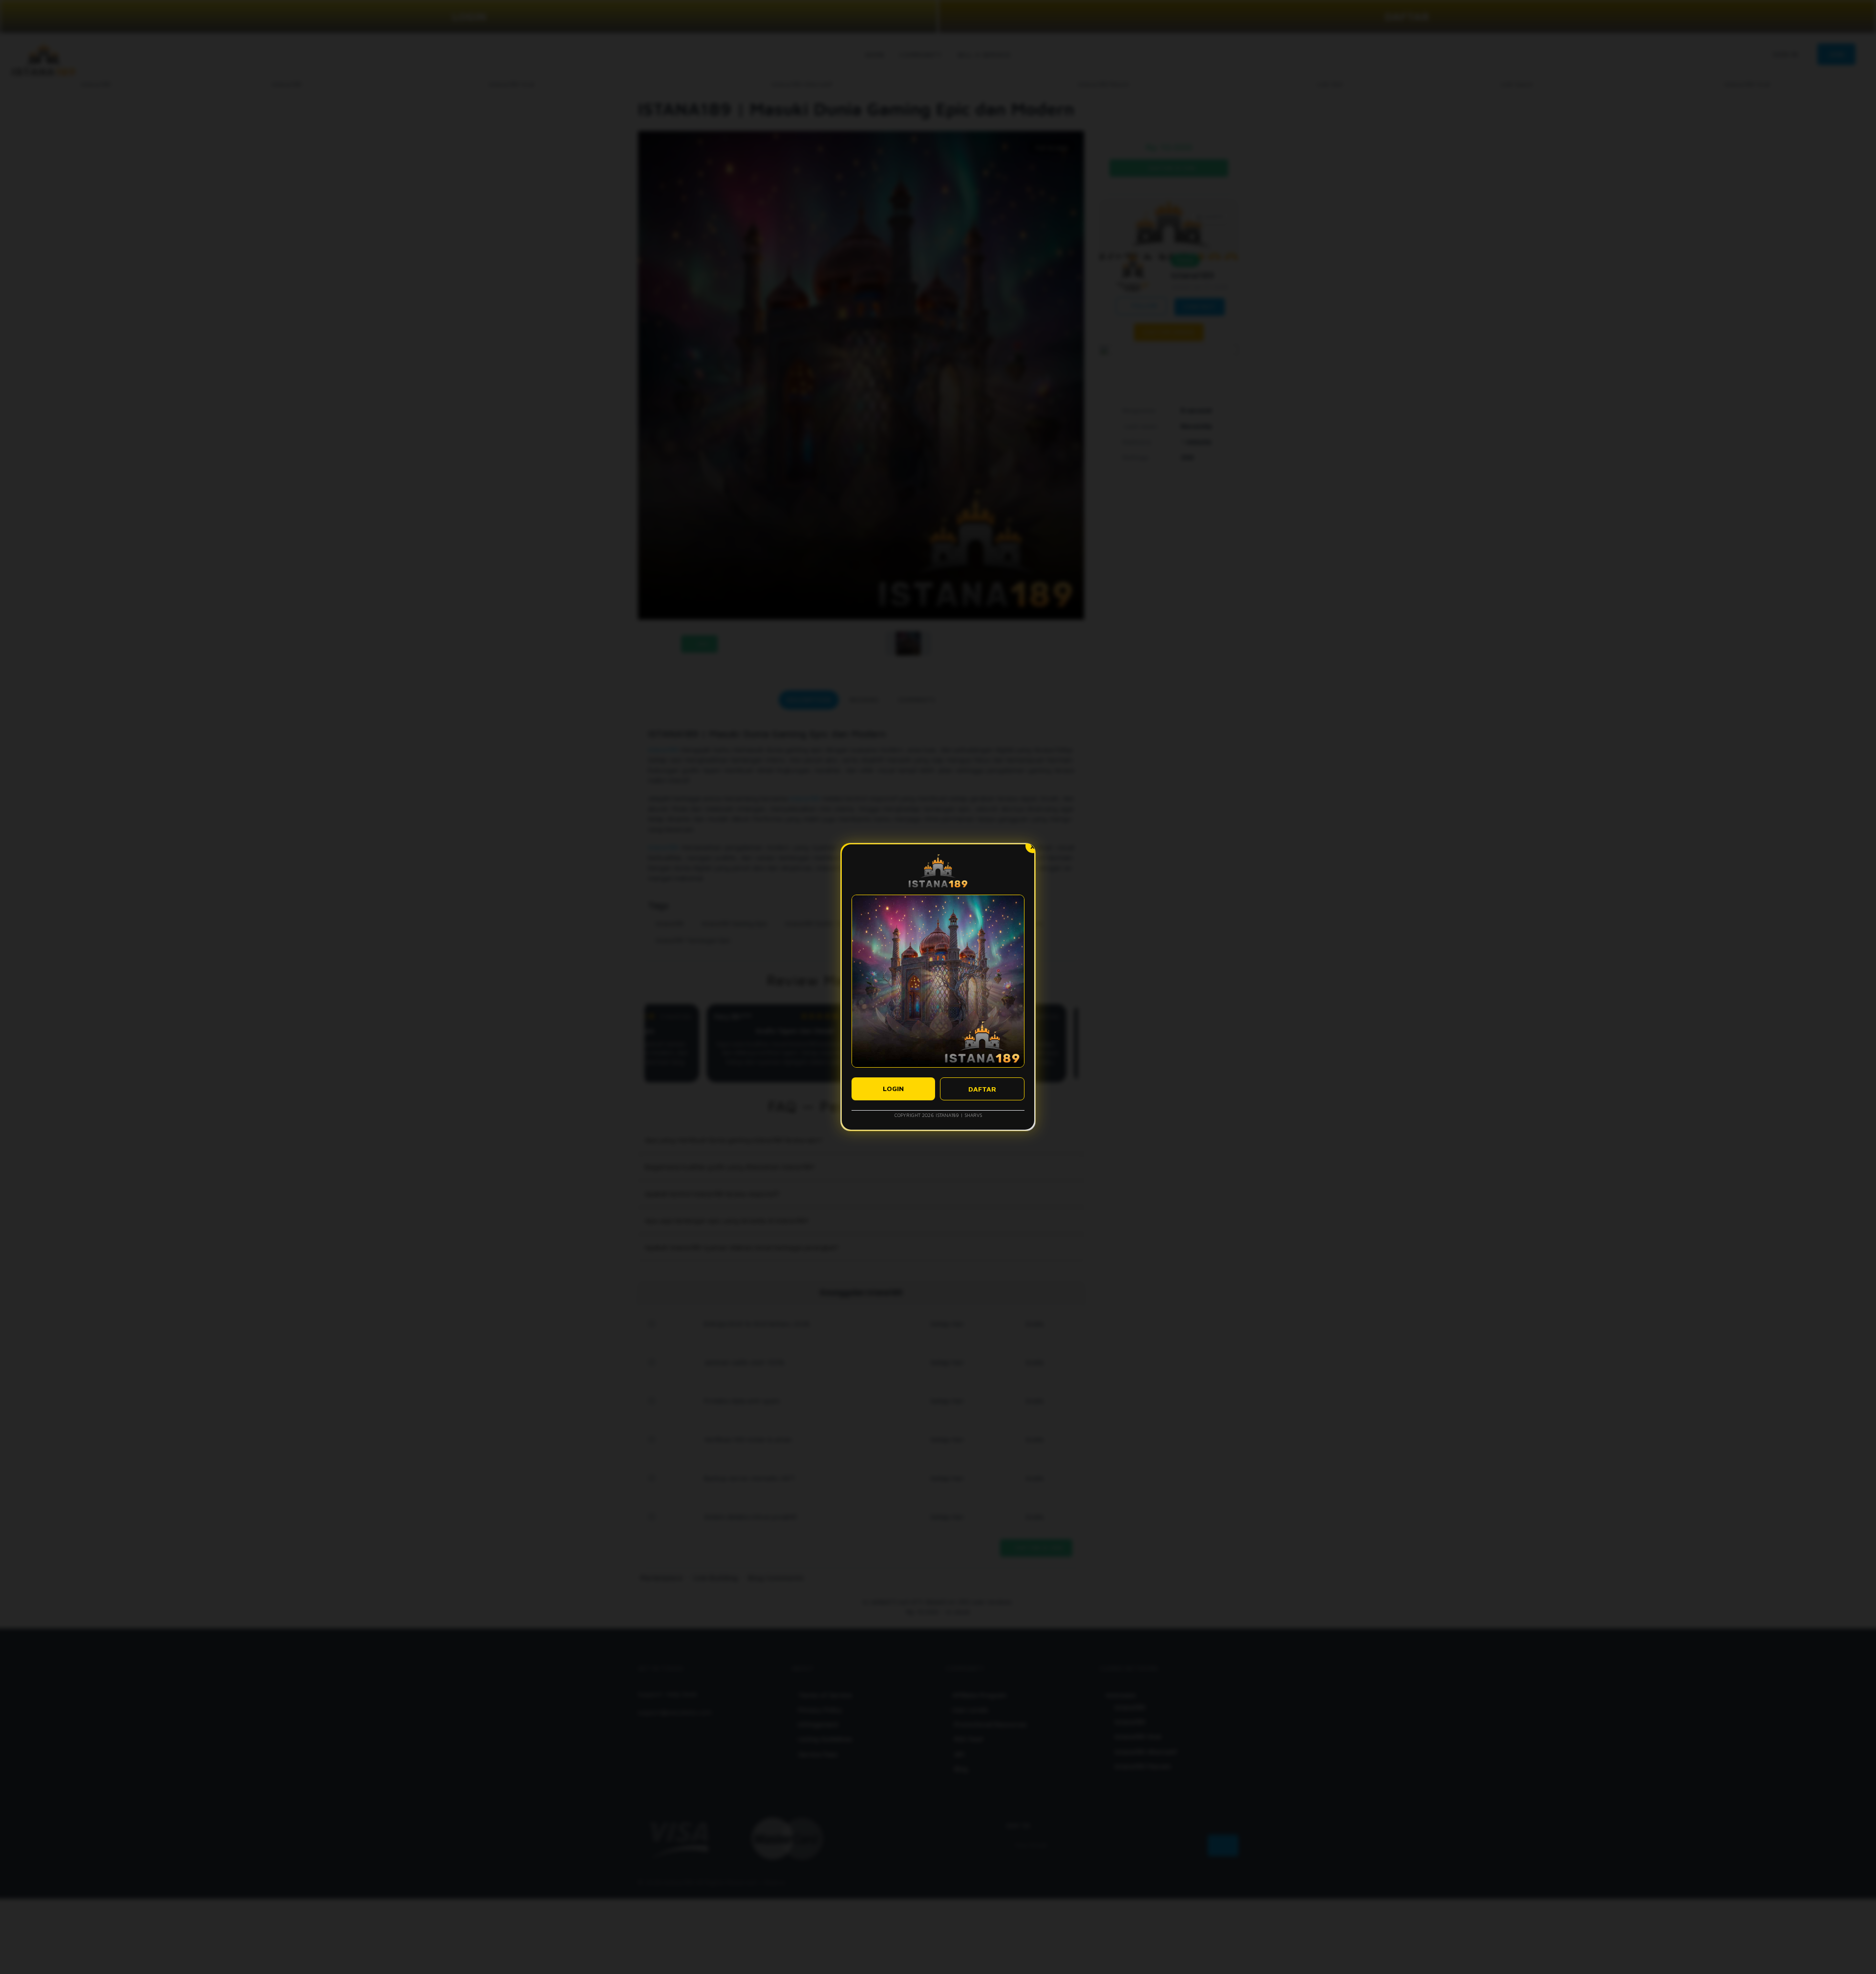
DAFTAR (982, 1089)
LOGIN (893, 1088)
